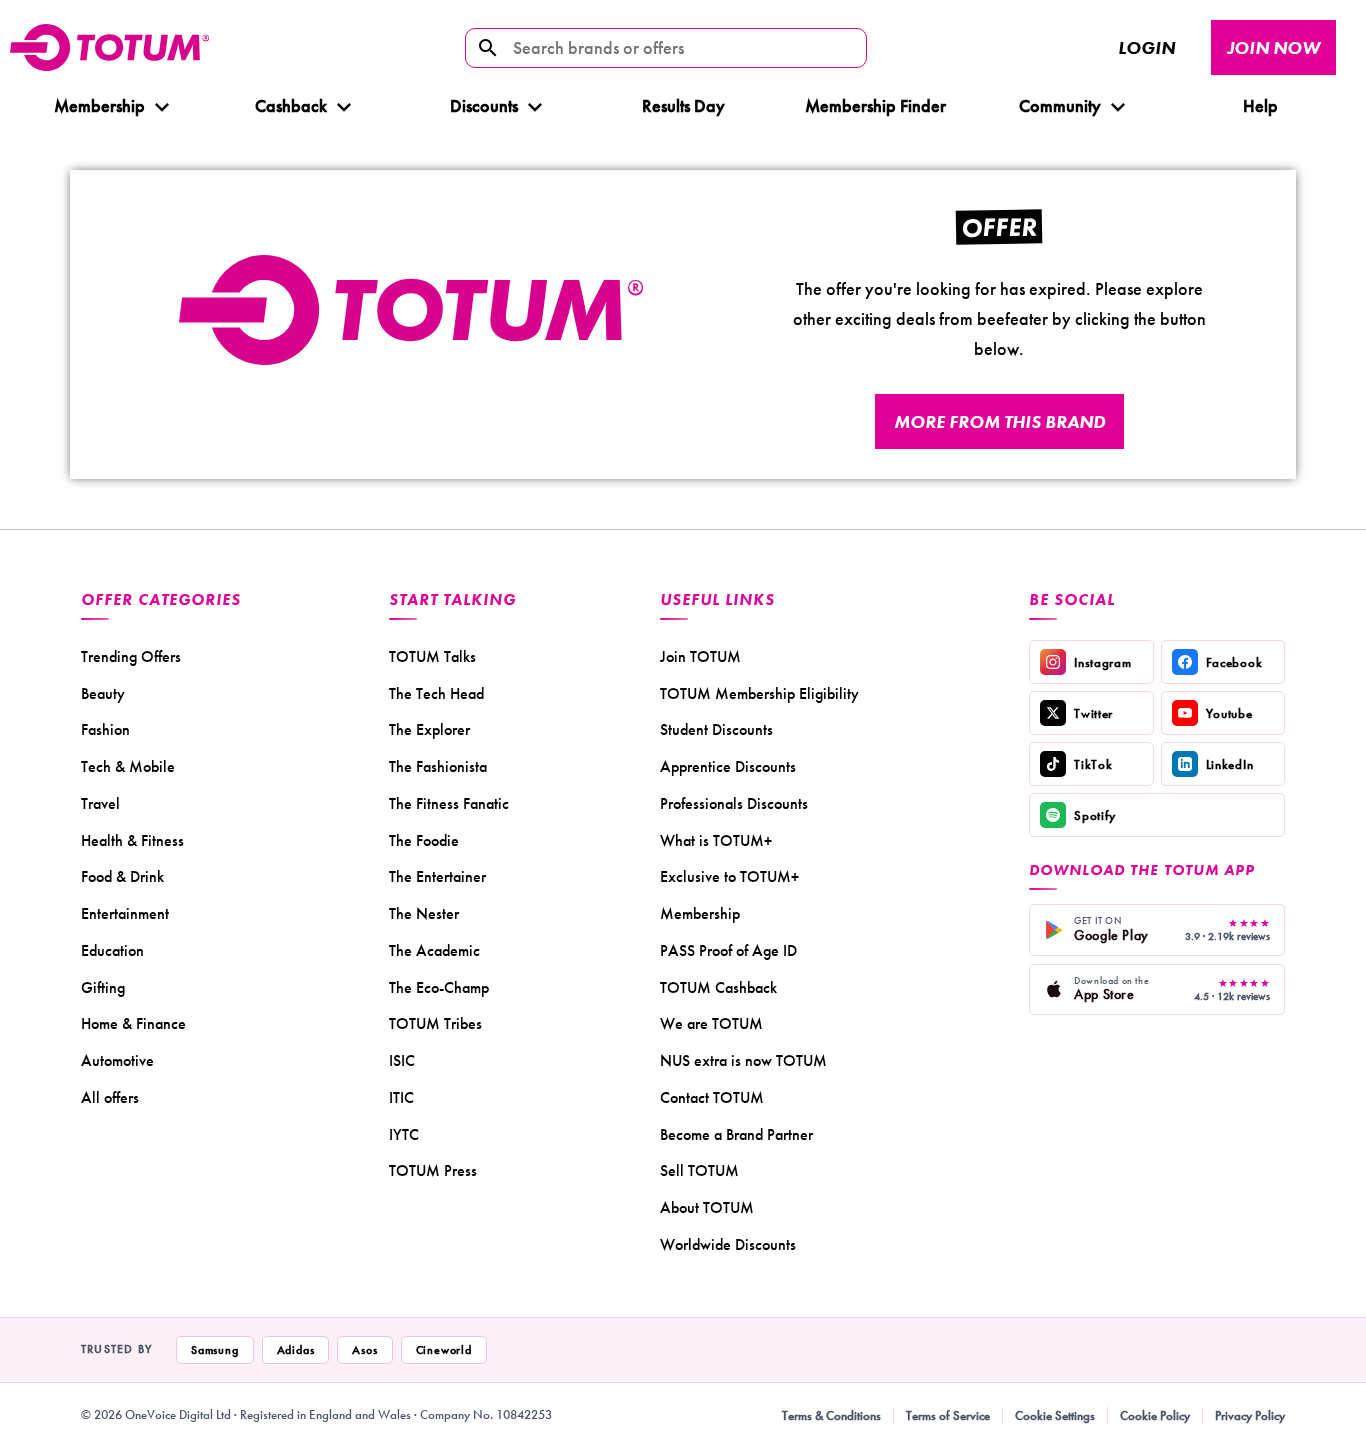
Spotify (1095, 815)
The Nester (424, 913)
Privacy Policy (1250, 1415)
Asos (364, 1350)
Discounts (484, 105)
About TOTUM (707, 1207)
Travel (100, 803)
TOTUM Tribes (435, 1023)
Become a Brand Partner (736, 1134)
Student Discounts (716, 729)
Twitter (1093, 713)
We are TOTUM (711, 1023)
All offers (110, 1097)
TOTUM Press (433, 1170)
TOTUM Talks (432, 656)
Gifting (103, 987)
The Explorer (429, 729)
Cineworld (444, 1350)
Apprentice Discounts (728, 766)
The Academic (434, 950)
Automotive (117, 1060)
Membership (99, 105)
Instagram (1102, 662)
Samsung (215, 1350)
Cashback (291, 105)
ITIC (401, 1097)
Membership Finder (875, 105)
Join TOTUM (700, 656)
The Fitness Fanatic (449, 803)
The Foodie (424, 840)
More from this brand (999, 421)
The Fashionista (438, 766)
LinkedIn (1230, 764)
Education (112, 950)
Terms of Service (948, 1415)
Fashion (105, 729)
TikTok (1093, 764)
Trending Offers (131, 656)
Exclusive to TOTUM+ (729, 876)
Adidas (296, 1350)
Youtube (1229, 713)
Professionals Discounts (734, 803)
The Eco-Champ (439, 987)
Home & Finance (133, 1023)
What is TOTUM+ (716, 840)
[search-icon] (488, 48)
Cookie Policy (1155, 1415)
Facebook (1234, 662)
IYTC (404, 1134)
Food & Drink (122, 876)
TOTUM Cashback (718, 987)
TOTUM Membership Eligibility (759, 693)
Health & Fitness (132, 840)
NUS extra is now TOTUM (743, 1060)
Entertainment (125, 913)
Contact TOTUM (712, 1097)
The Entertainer (437, 876)
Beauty (103, 693)
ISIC (402, 1060)
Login (1146, 47)
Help (1259, 105)
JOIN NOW (1273, 47)
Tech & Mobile (128, 766)
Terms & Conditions (831, 1415)
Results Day (683, 105)
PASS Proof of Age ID (728, 950)
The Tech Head (436, 693)
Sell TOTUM (699, 1170)
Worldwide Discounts (728, 1244)
